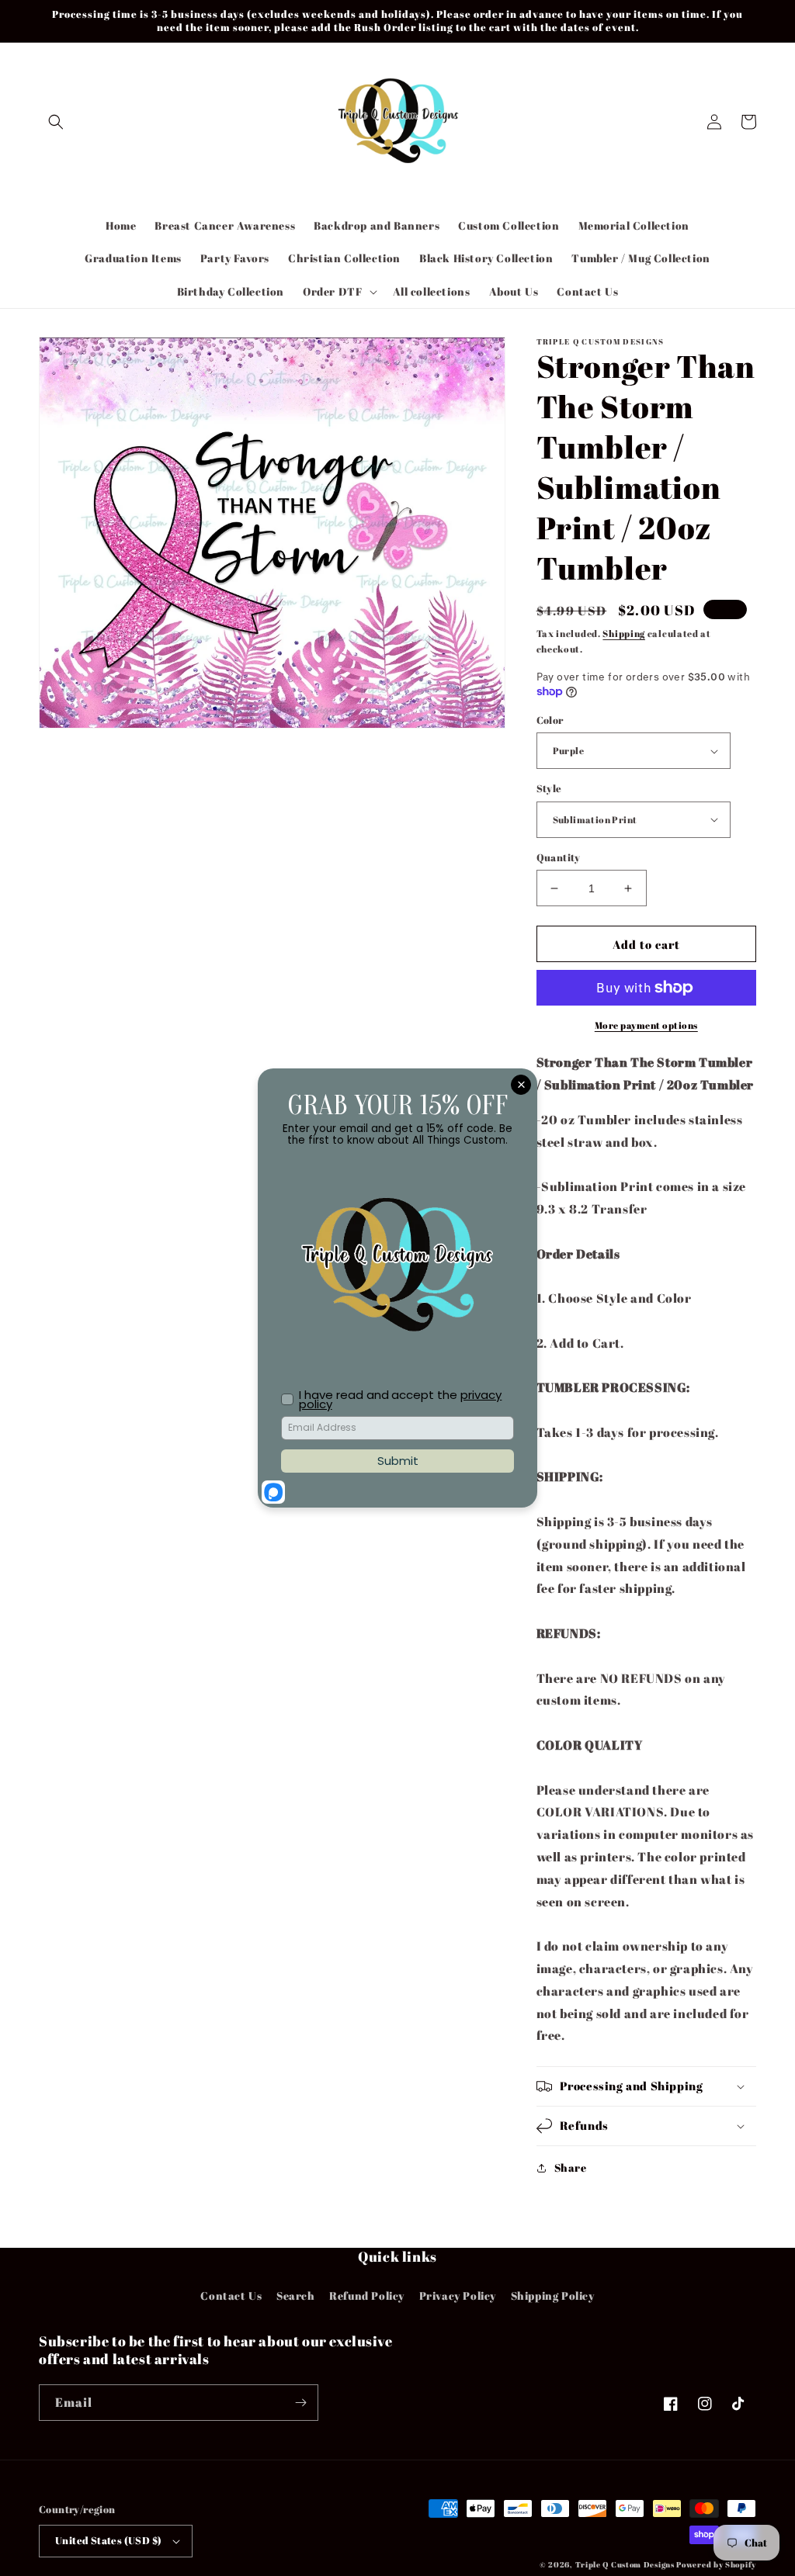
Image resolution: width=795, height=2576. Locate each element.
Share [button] (571, 2167)
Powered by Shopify (716, 2564)
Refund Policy (367, 2296)
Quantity (559, 857)
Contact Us (231, 2296)
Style (549, 788)
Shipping (624, 633)
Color (550, 720)
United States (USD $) (108, 2540)
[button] (56, 122)
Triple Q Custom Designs (625, 2564)
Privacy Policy (458, 2296)
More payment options (646, 1025)
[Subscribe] (300, 2403)
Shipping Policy (553, 2296)
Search (296, 2296)
